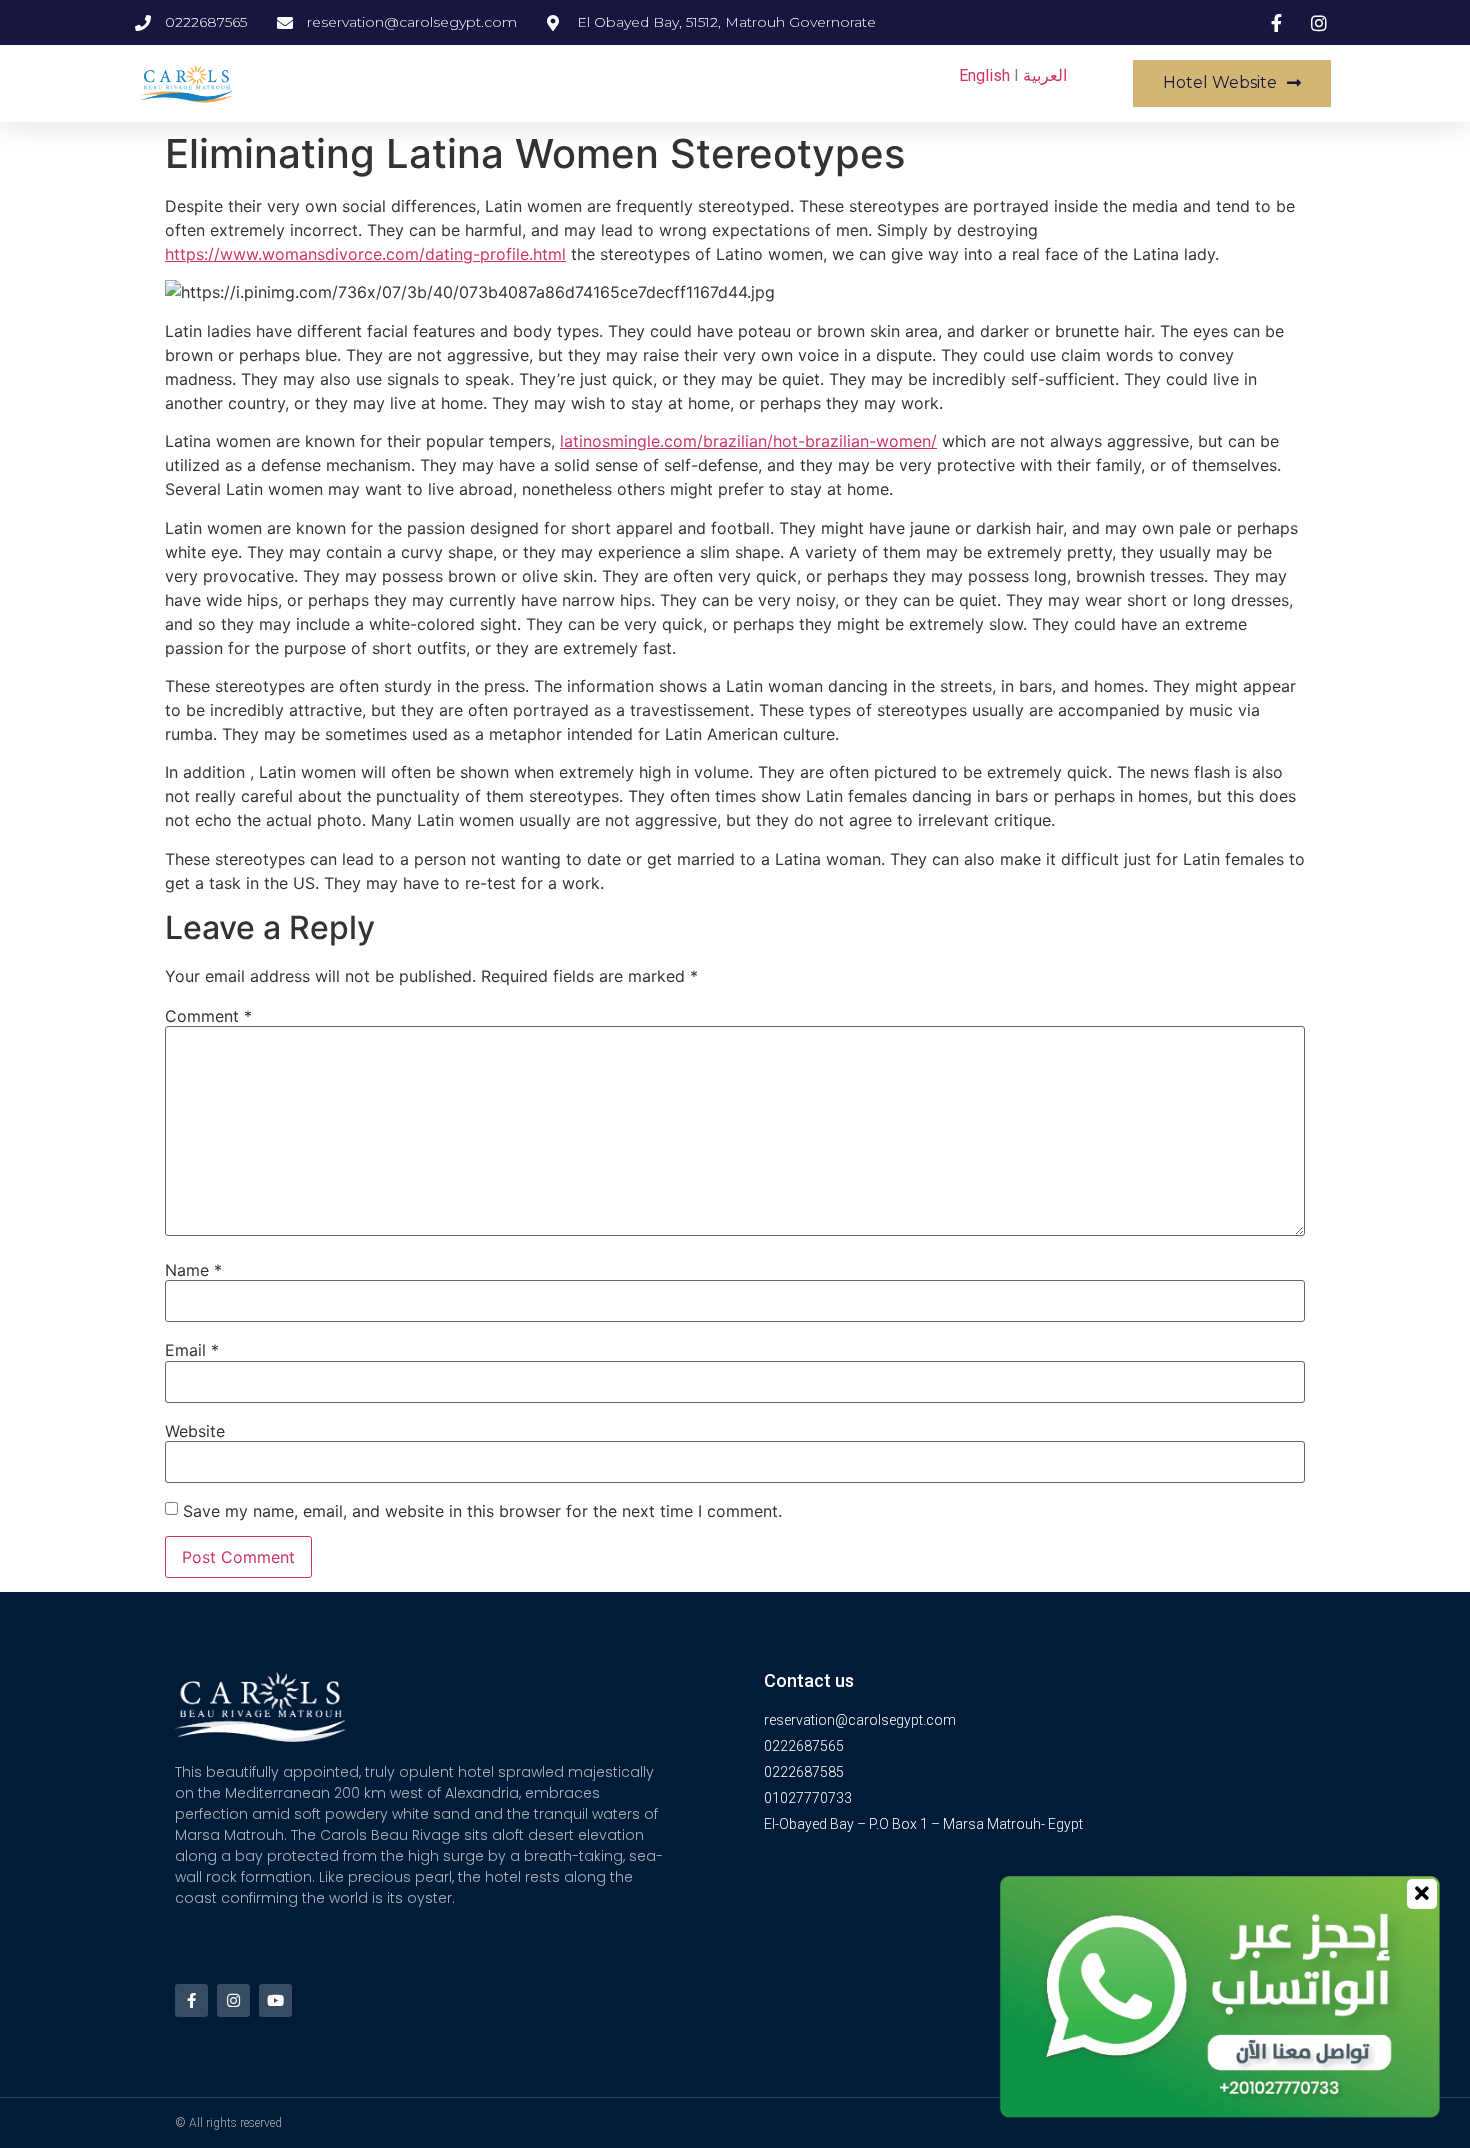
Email (192, 1350)
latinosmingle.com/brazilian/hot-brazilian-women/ (748, 441)
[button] (1232, 83)
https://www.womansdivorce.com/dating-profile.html (365, 254)
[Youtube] (275, 2000)
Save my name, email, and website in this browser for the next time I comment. (482, 1511)
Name (193, 1270)
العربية (1045, 75)
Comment (208, 1016)
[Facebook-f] (191, 2000)
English (984, 75)
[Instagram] (233, 2000)
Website (195, 1431)
